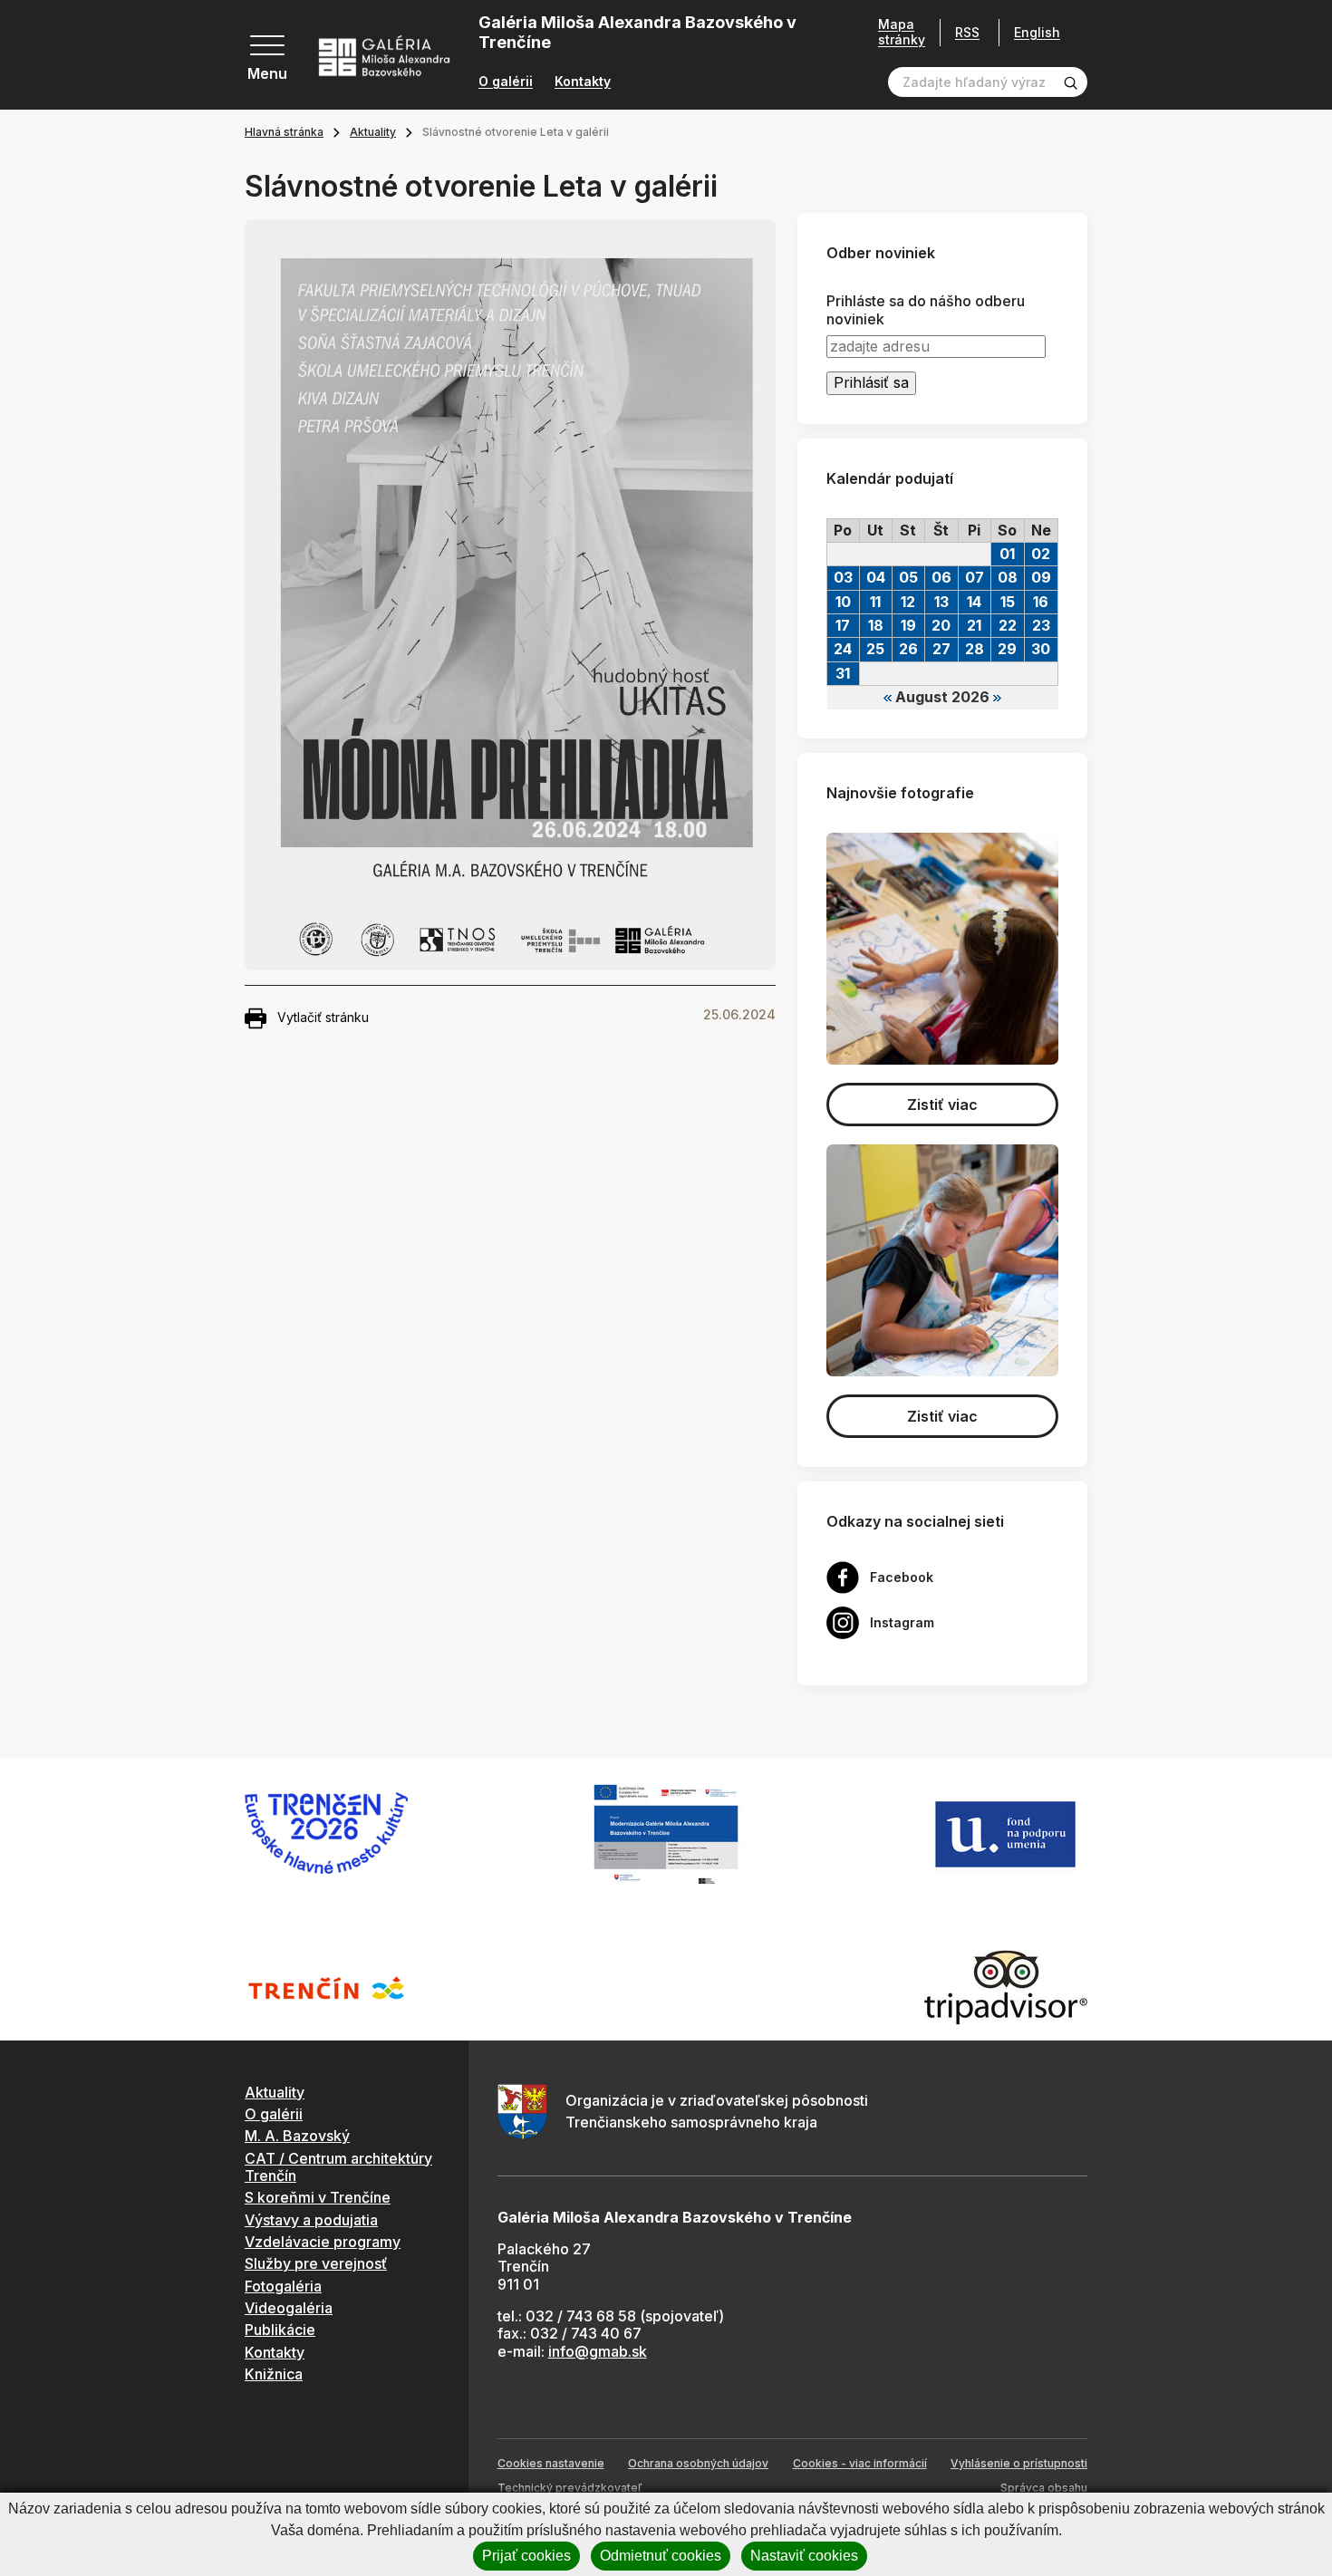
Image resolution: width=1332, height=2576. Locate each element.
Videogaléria (289, 2308)
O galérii (506, 82)
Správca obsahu (1044, 2488)
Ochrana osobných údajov (698, 2463)
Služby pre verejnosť (316, 2263)
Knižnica (274, 2374)
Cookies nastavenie (551, 2463)
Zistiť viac (942, 1105)
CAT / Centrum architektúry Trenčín (338, 2167)
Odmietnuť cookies (661, 2556)
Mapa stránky (902, 32)
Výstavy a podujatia (311, 2220)
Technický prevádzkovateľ (569, 2488)
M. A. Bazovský (297, 2136)
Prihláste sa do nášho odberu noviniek (926, 310)
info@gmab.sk (598, 2351)
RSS (967, 32)
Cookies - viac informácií (860, 2463)
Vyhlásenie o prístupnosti (1019, 2463)
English (1037, 33)
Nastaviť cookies (804, 2556)
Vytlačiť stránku (323, 1017)
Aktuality (373, 132)
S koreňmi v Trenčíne (318, 2197)
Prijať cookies (526, 2556)
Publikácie (280, 2330)
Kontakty (583, 82)
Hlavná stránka (284, 132)
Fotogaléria (283, 2286)
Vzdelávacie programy (323, 2242)
